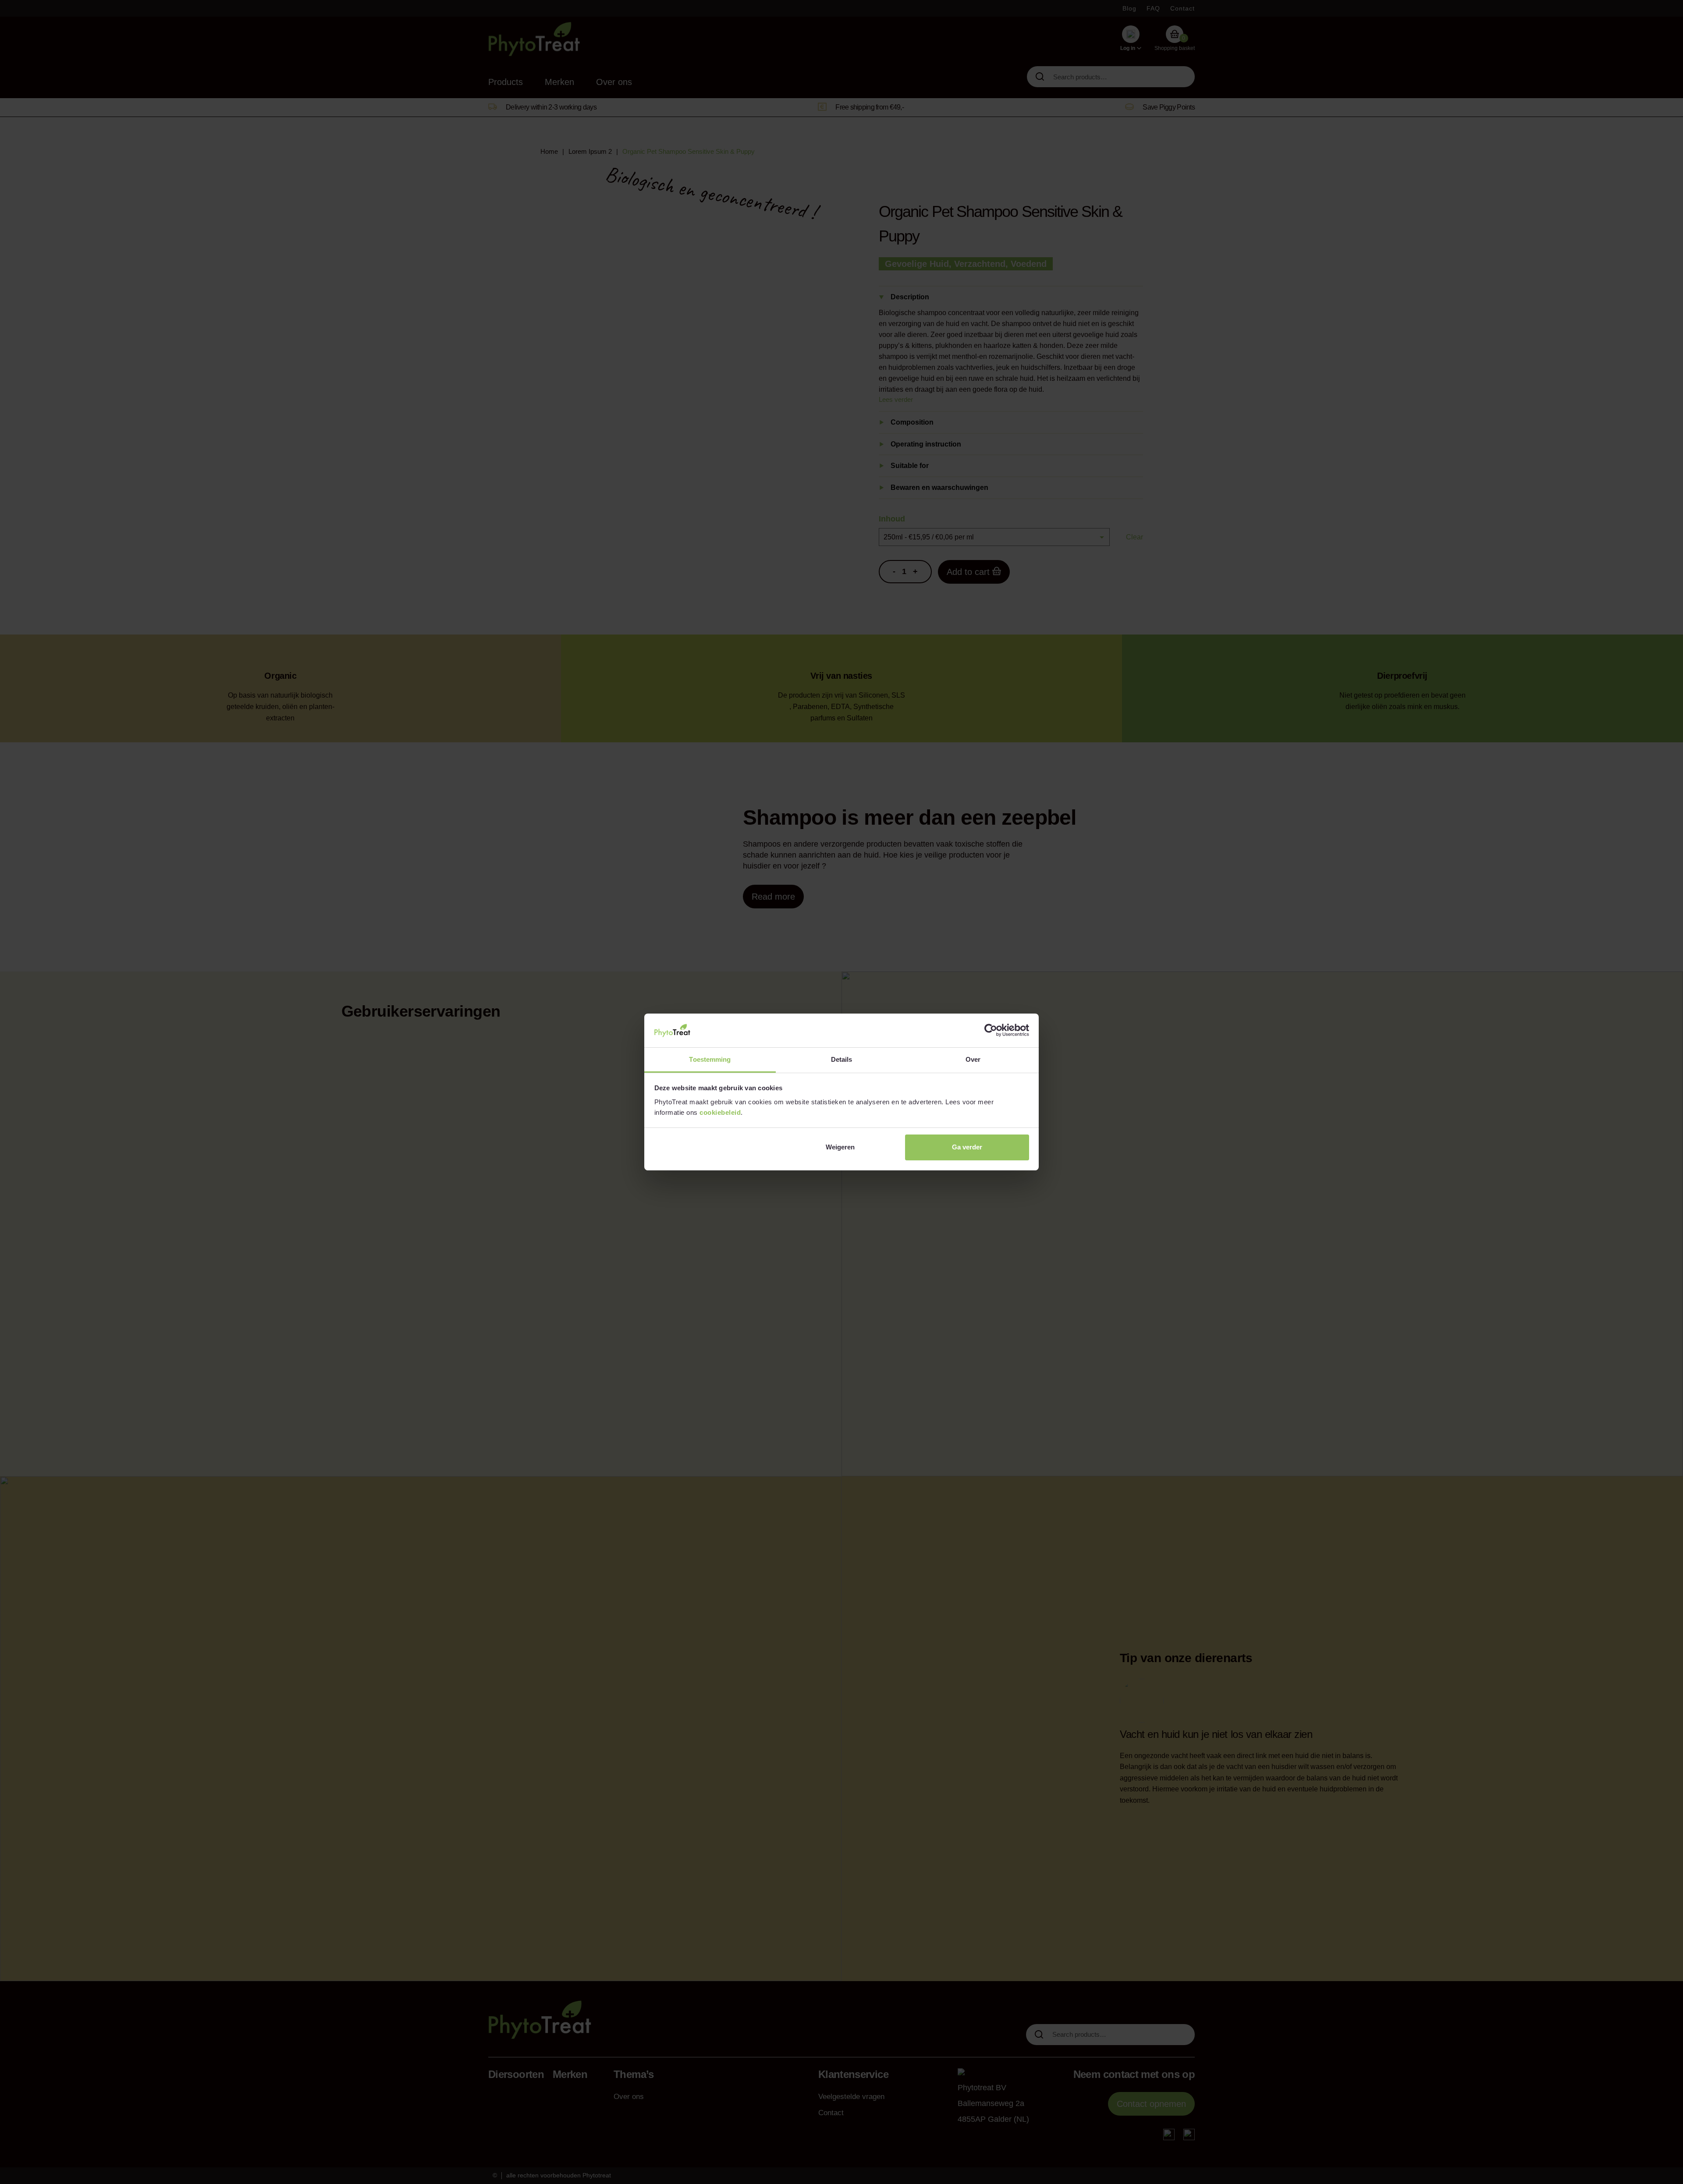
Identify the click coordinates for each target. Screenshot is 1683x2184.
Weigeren (840, 1147)
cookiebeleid (720, 1112)
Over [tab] (973, 1059)
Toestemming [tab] (710, 1059)
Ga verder (967, 1147)
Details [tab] (842, 1059)
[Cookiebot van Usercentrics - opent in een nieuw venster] (991, 1030)
